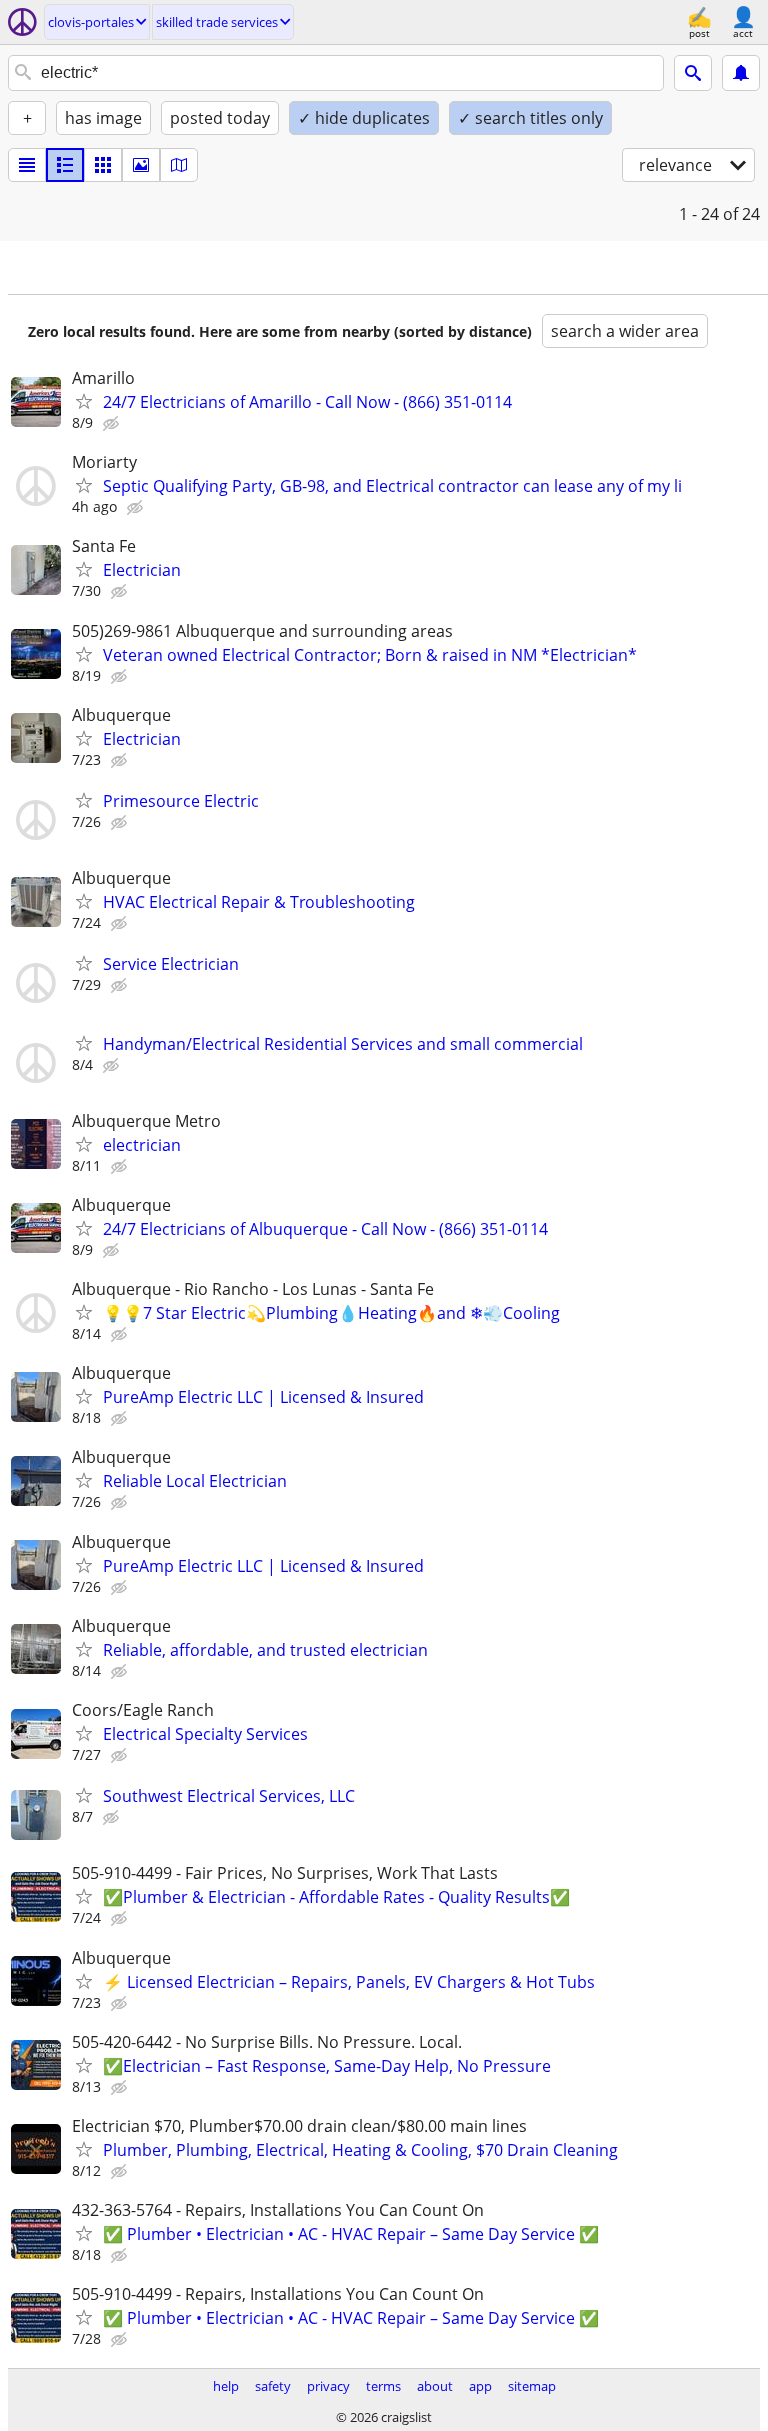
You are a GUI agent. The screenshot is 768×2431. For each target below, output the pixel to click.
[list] (27, 165)
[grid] (103, 165)
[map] (179, 165)
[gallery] (141, 165)
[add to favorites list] (84, 401)
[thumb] (65, 165)
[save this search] (741, 73)
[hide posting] (113, 424)
